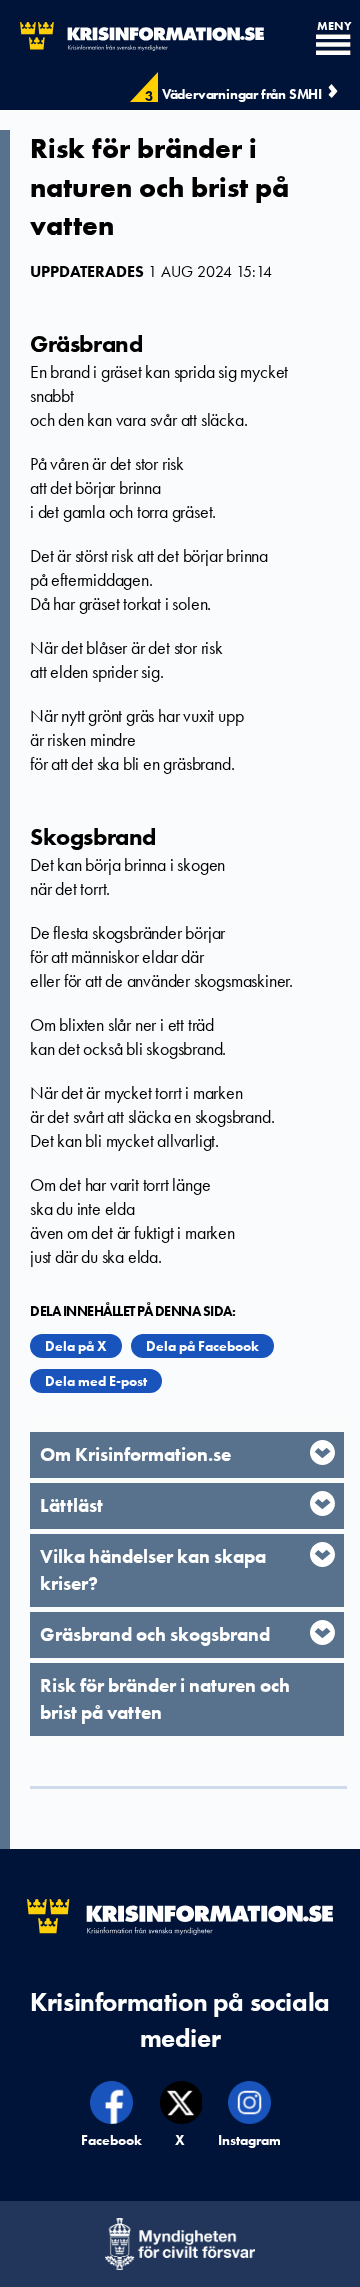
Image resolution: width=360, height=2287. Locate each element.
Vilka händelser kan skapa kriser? (153, 1569)
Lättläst (71, 1505)
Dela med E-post (96, 1381)
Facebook (112, 2140)
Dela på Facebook (202, 1346)
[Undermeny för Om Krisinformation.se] (322, 1452)
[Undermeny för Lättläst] (322, 1503)
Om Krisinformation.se (135, 1454)
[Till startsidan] (132, 36)
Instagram (250, 2140)
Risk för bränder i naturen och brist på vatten (165, 1698)
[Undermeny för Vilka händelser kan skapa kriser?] (322, 1554)
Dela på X (76, 1346)
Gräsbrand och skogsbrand (155, 1634)
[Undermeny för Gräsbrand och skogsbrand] (322, 1632)
